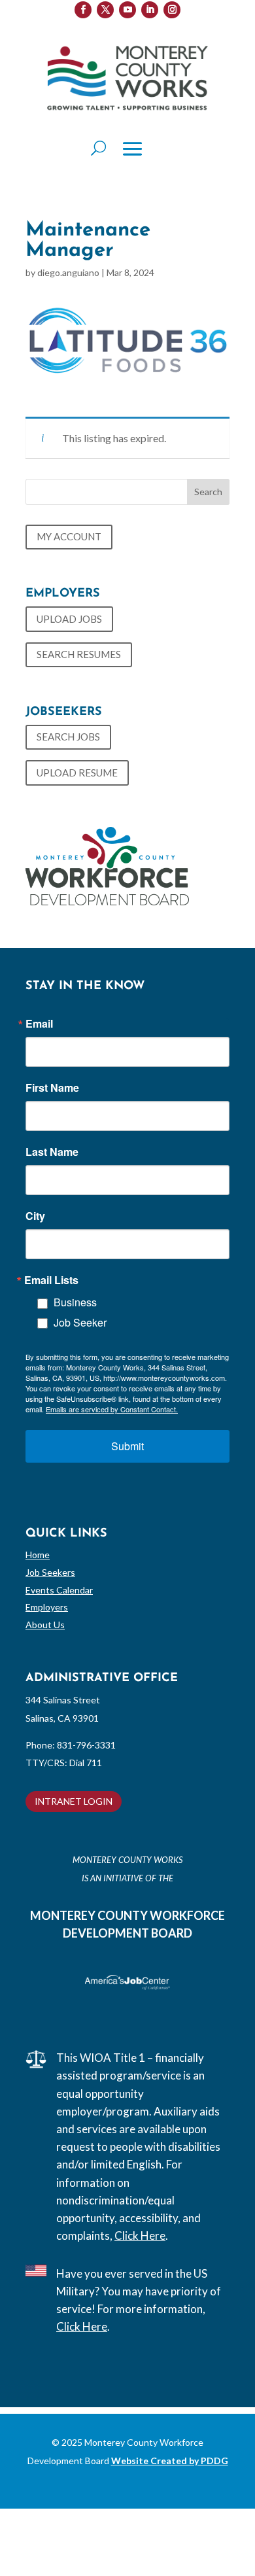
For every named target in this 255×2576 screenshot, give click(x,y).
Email (39, 1024)
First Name (52, 1088)
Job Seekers (50, 1572)
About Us (45, 1625)
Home (38, 1555)
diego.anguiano (68, 272)
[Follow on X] (105, 10)
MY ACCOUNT (69, 536)
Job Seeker (80, 1322)
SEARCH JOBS (68, 737)
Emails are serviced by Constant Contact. (112, 1409)
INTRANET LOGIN (74, 1801)
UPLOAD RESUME (77, 773)
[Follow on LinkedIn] (150, 10)
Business (75, 1302)
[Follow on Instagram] (172, 10)
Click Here (140, 2236)
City (35, 1216)
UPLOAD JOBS (69, 619)
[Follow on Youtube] (127, 10)
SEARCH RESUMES (79, 654)
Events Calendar (59, 1590)
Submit (127, 1446)
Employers (47, 1607)
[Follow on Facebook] (83, 10)
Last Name (52, 1152)
